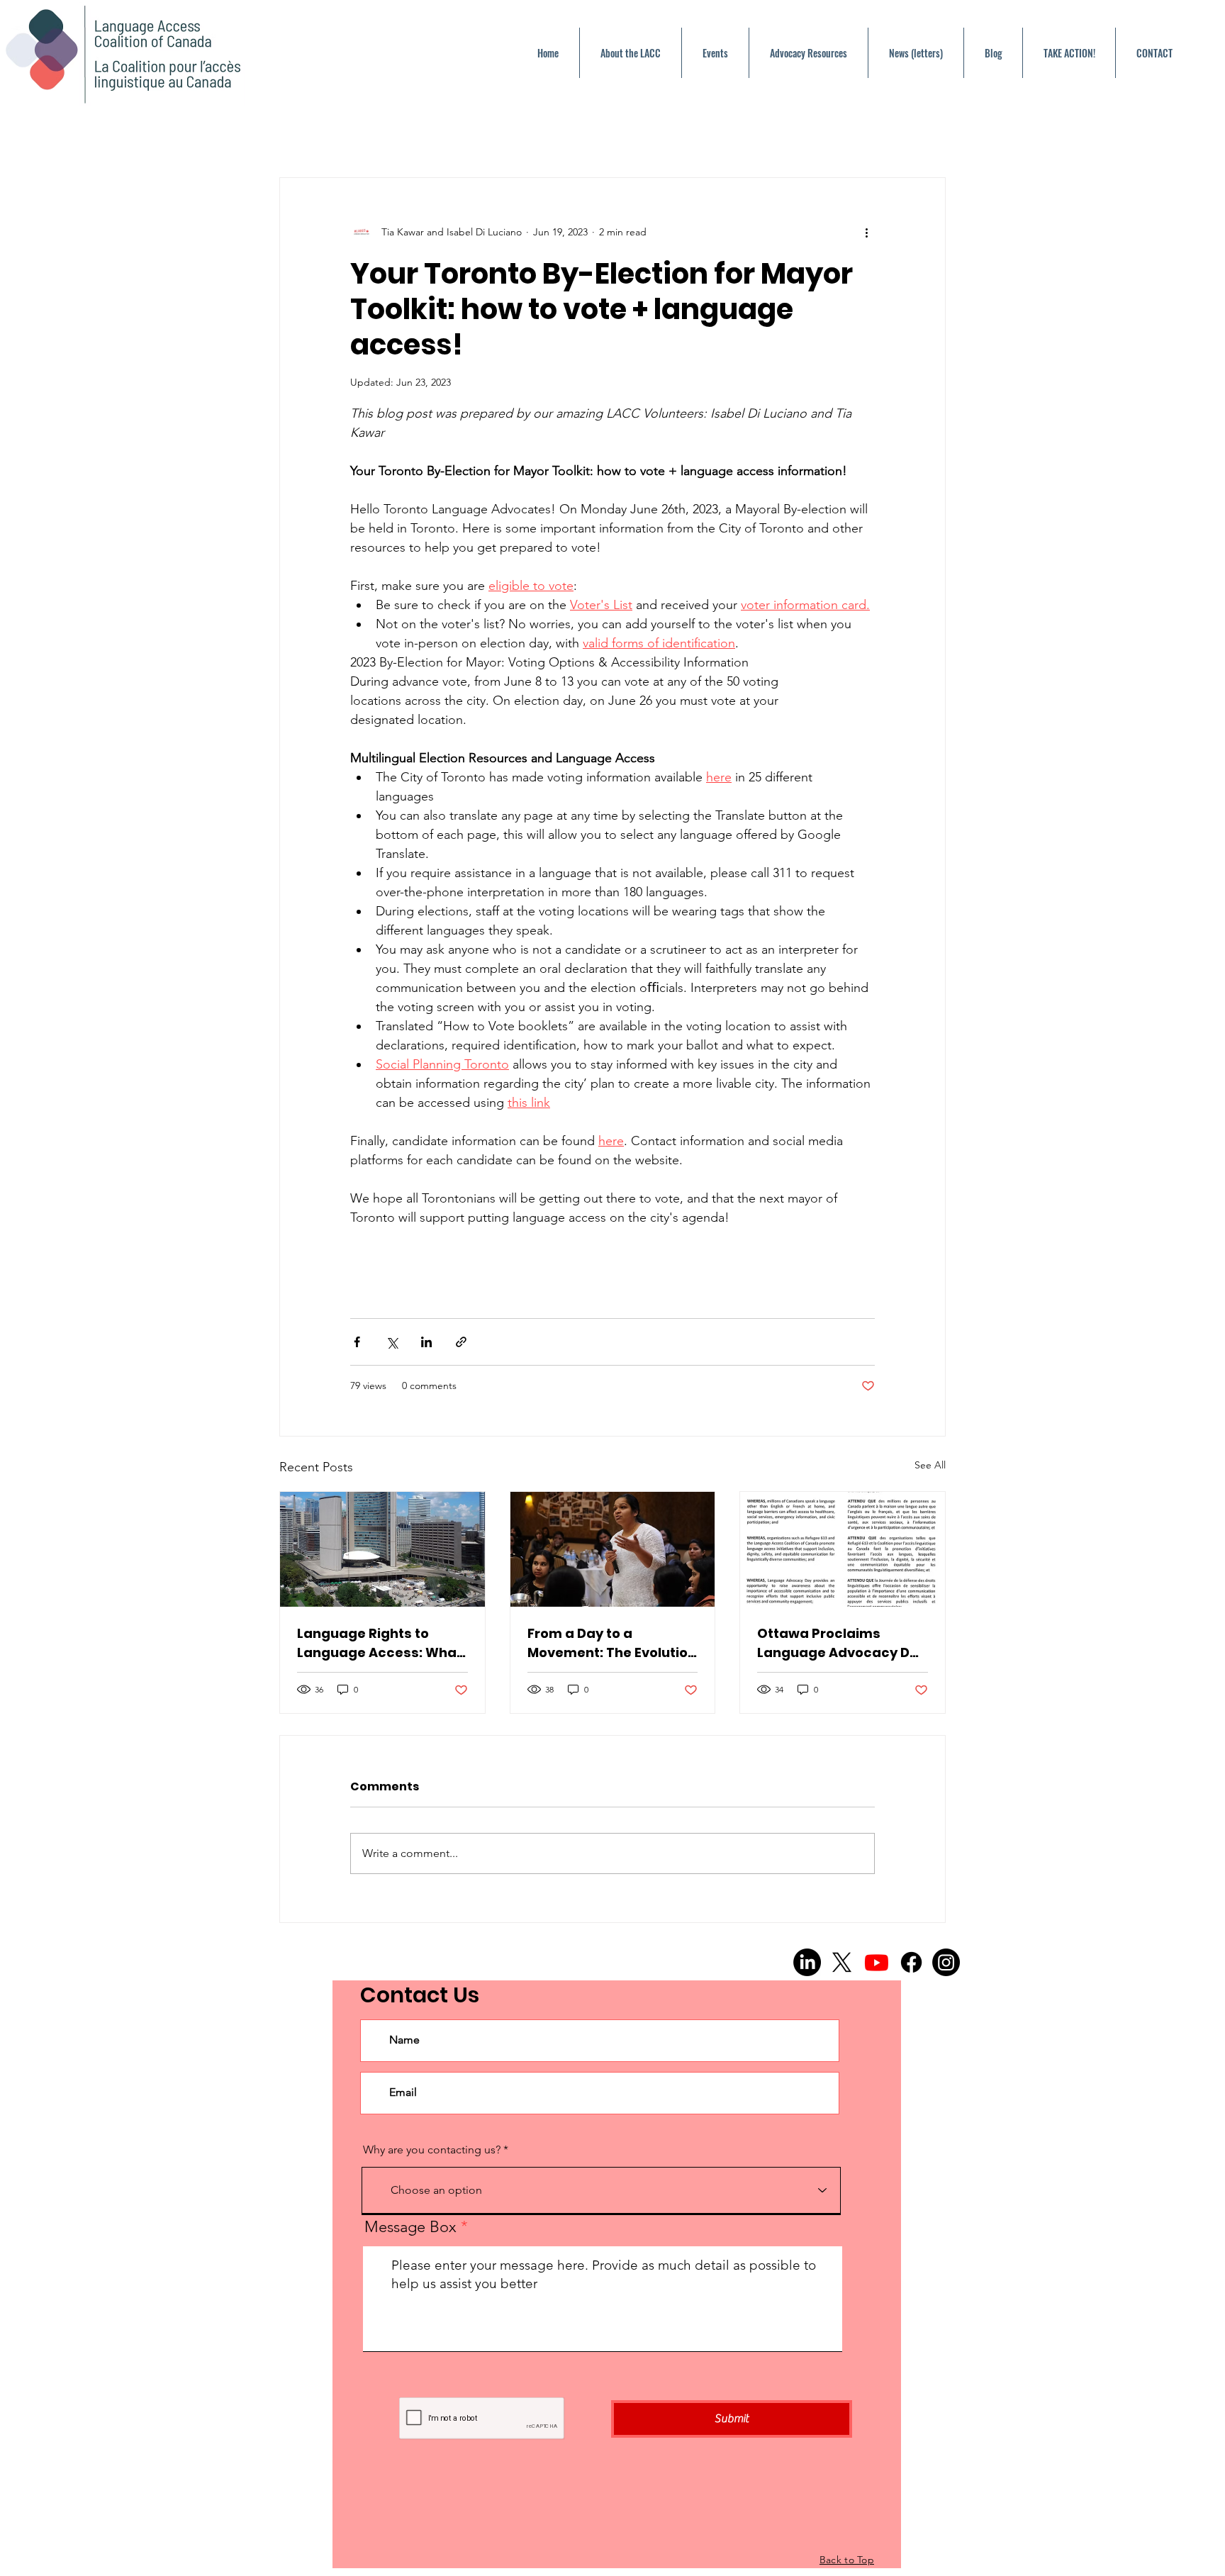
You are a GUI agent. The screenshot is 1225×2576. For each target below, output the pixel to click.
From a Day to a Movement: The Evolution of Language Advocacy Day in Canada (612, 1643)
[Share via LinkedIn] (426, 1342)
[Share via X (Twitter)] (392, 1342)
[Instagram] (946, 1962)
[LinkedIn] (807, 1962)
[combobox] (601, 2190)
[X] (842, 1962)
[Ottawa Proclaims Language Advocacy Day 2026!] (843, 1549)
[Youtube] (877, 1962)
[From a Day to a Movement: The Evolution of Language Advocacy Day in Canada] (613, 1549)
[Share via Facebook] (357, 1342)
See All (930, 1465)
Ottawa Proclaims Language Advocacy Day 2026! (842, 1643)
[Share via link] (461, 1342)
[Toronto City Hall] (382, 1549)
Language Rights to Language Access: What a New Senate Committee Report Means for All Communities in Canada (380, 1643)
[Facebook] (911, 1962)
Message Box (413, 2227)
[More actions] (866, 232)
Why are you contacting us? (433, 2150)
